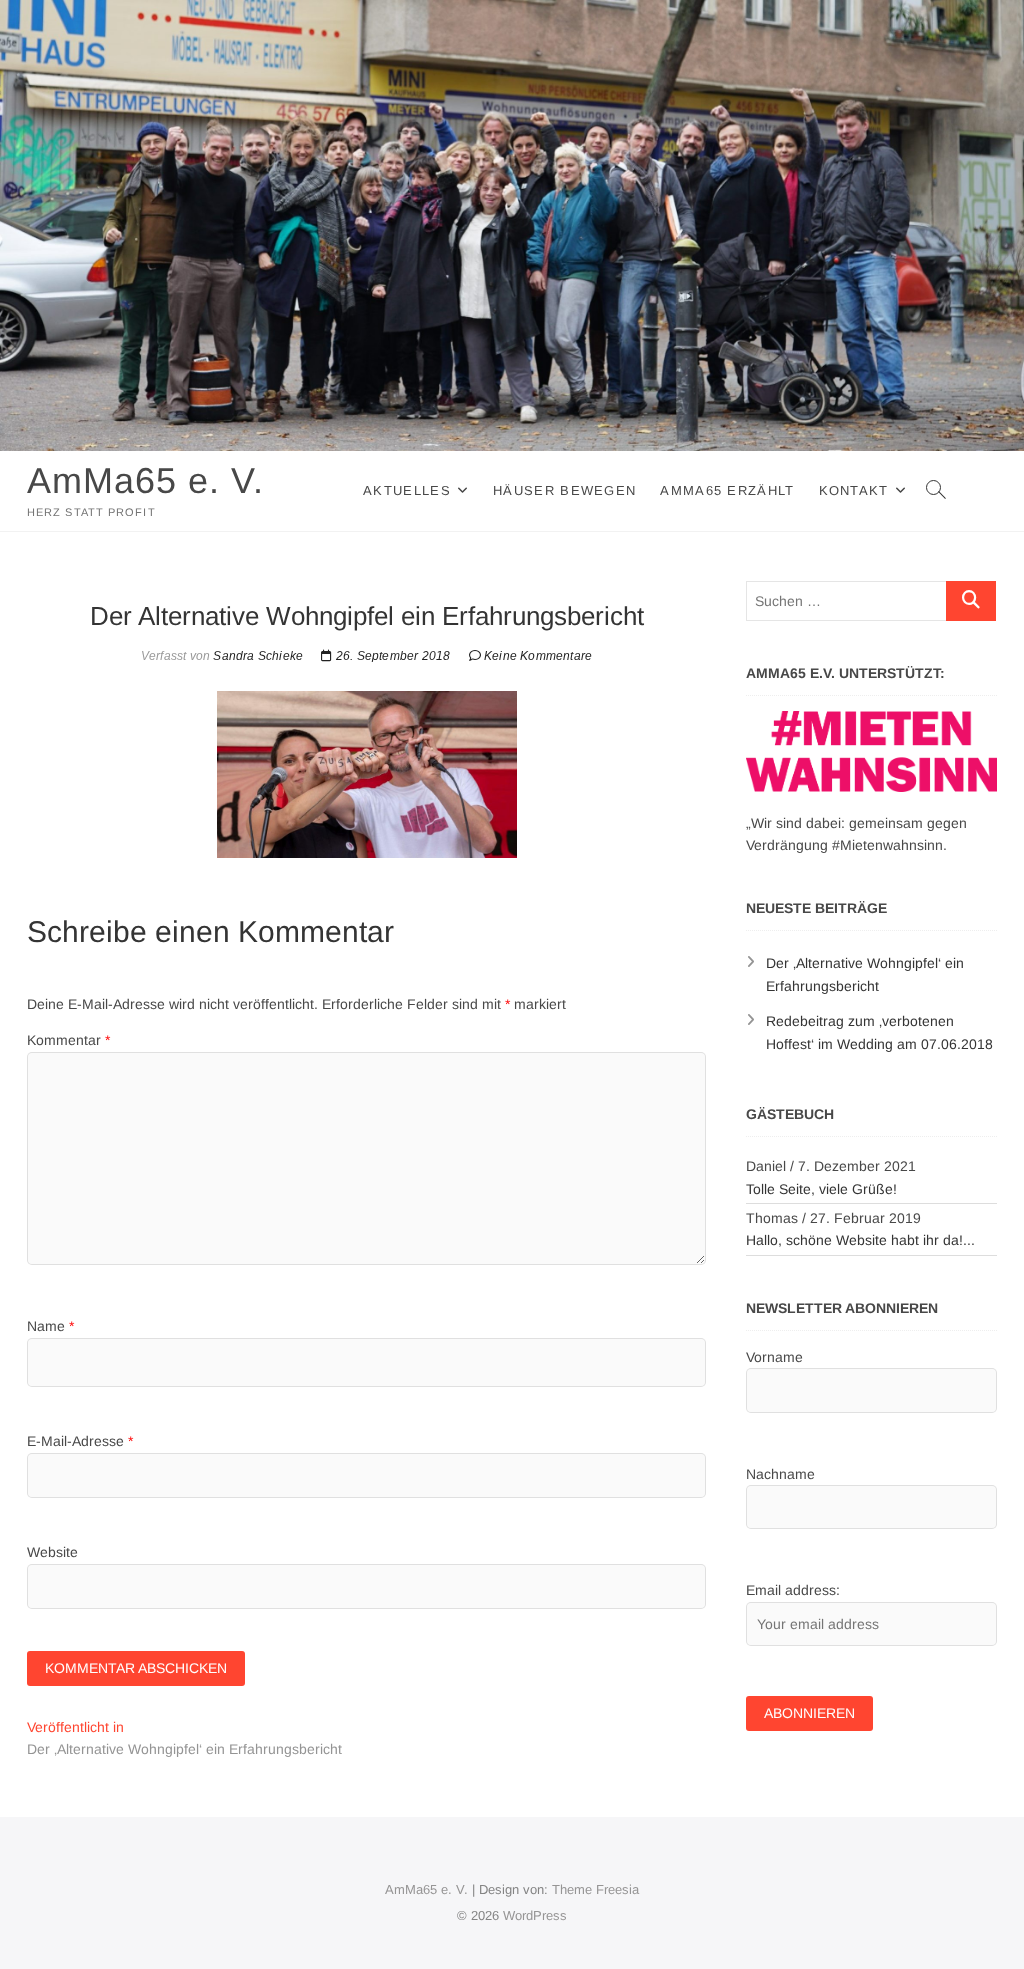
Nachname (780, 1474)
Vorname (774, 1357)
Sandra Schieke (256, 656)
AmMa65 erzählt (727, 490)
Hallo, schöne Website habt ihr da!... (860, 1240)
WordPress (535, 1915)
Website (52, 1552)
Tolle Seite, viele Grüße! (821, 1189)
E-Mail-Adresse (80, 1441)
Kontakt (854, 490)
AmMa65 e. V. (145, 480)
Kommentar (68, 1040)
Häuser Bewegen (564, 490)
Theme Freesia (595, 1889)
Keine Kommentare (538, 656)
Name (50, 1326)
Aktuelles (407, 490)
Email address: (793, 1590)
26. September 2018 (391, 656)
